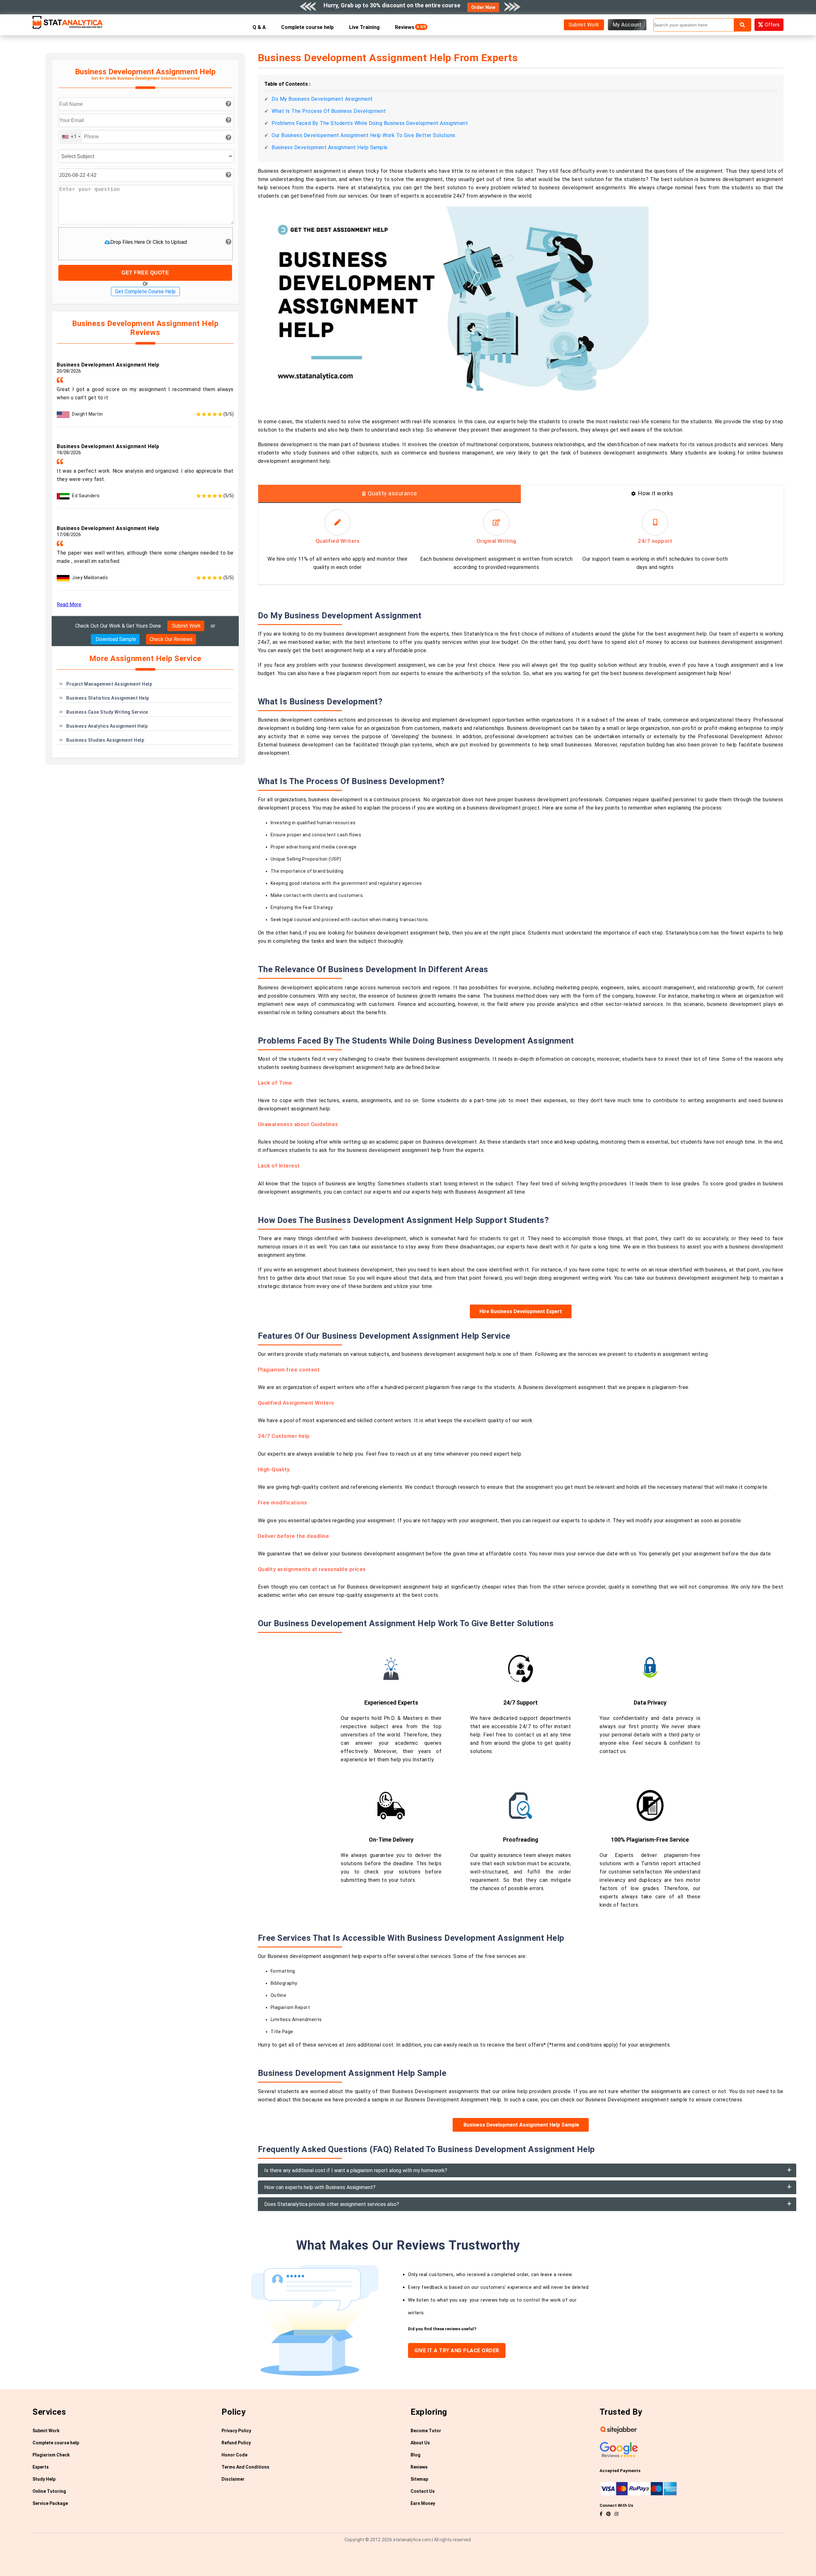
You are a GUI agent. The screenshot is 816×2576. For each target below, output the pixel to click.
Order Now (483, 7)
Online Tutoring (49, 2491)
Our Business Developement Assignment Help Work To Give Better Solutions (364, 135)
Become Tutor (426, 2431)
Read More (69, 604)
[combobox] (71, 137)
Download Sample (115, 639)
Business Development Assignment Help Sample (330, 147)
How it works (656, 493)
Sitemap (419, 2479)
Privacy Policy (236, 2431)
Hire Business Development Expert (521, 1311)
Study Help (44, 2479)
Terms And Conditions (245, 2467)
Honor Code (234, 2455)
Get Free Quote (145, 273)
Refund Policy (236, 2443)
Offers (772, 25)
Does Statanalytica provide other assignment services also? (332, 2204)
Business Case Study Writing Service (107, 712)
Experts (41, 2467)
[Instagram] (616, 2514)
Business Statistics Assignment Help (108, 698)
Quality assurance (393, 493)
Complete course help (307, 27)
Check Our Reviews (171, 639)
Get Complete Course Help (145, 291)
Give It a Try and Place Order (457, 2350)
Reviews (406, 27)
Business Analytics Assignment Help (107, 726)
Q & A (259, 27)
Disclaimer (233, 2479)
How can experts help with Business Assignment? (320, 2187)
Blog (415, 2455)
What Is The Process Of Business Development (329, 111)
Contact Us (423, 2491)
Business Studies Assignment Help (105, 740)
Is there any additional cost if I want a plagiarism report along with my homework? (356, 2170)
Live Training (364, 27)
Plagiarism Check (51, 2455)
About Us (420, 2443)
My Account (627, 25)
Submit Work (584, 25)
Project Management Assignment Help (109, 684)
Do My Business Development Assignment (322, 99)
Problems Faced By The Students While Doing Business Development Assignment (370, 123)
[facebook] (601, 2514)
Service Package (50, 2503)
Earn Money (423, 2503)
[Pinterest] (608, 2514)
